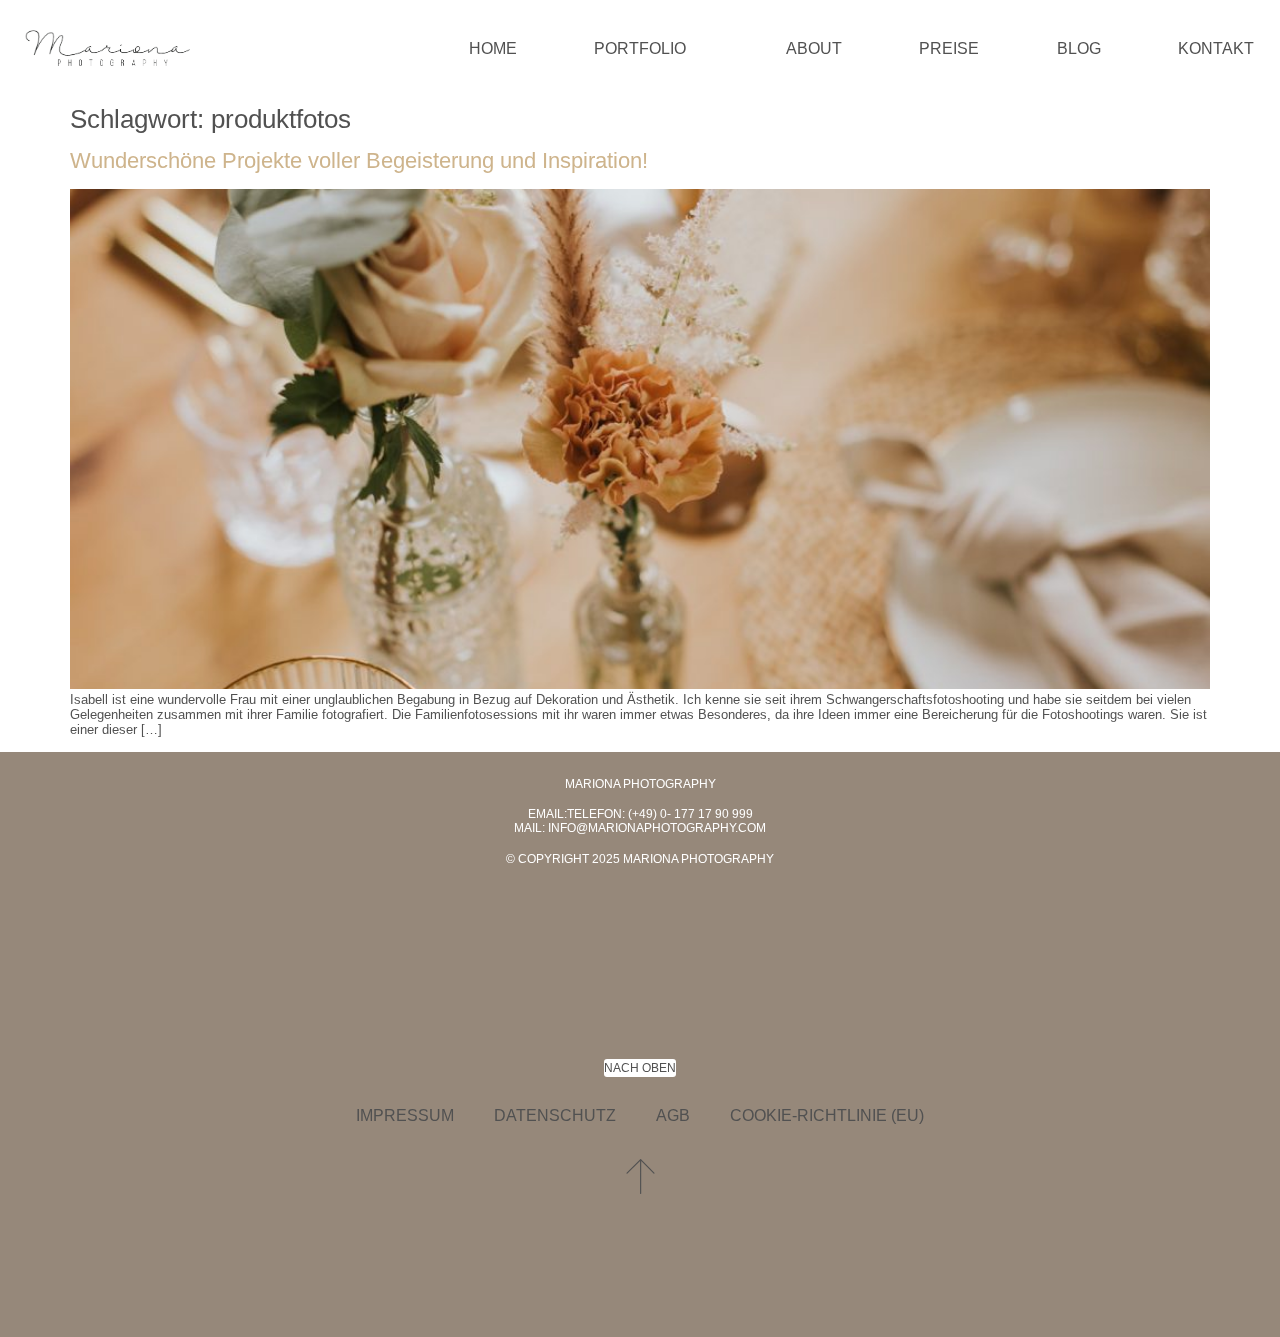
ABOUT (814, 48)
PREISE (949, 48)
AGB (673, 1115)
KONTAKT (1216, 48)
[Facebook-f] (595, 924)
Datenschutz (555, 1115)
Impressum (405, 1115)
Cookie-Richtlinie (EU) (827, 1115)
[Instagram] (685, 924)
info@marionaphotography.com (657, 828)
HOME (493, 48)
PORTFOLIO (640, 48)
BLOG (1079, 48)
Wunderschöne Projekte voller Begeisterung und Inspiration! (359, 160)
